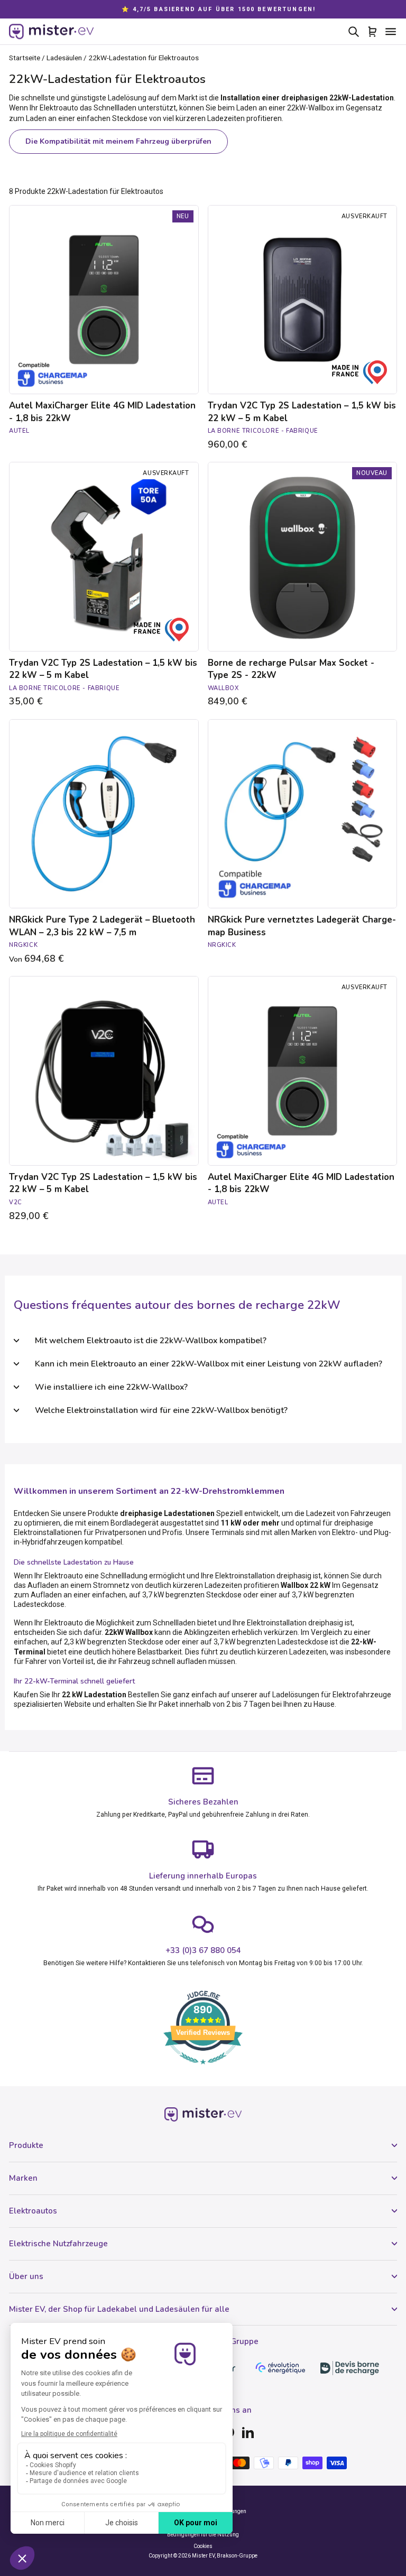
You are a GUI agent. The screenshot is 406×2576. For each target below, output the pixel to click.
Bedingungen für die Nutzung (203, 2535)
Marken (23, 2178)
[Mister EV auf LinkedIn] (248, 2432)
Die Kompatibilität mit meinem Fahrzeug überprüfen (118, 141)
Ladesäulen (64, 58)
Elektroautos (33, 2211)
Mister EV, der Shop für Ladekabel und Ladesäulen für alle (119, 2309)
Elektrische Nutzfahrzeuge (58, 2244)
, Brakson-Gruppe (236, 2556)
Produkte (26, 2145)
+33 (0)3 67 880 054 (203, 1950)
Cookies (203, 2546)
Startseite (25, 58)
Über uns (26, 2276)
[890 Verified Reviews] (203, 2070)
